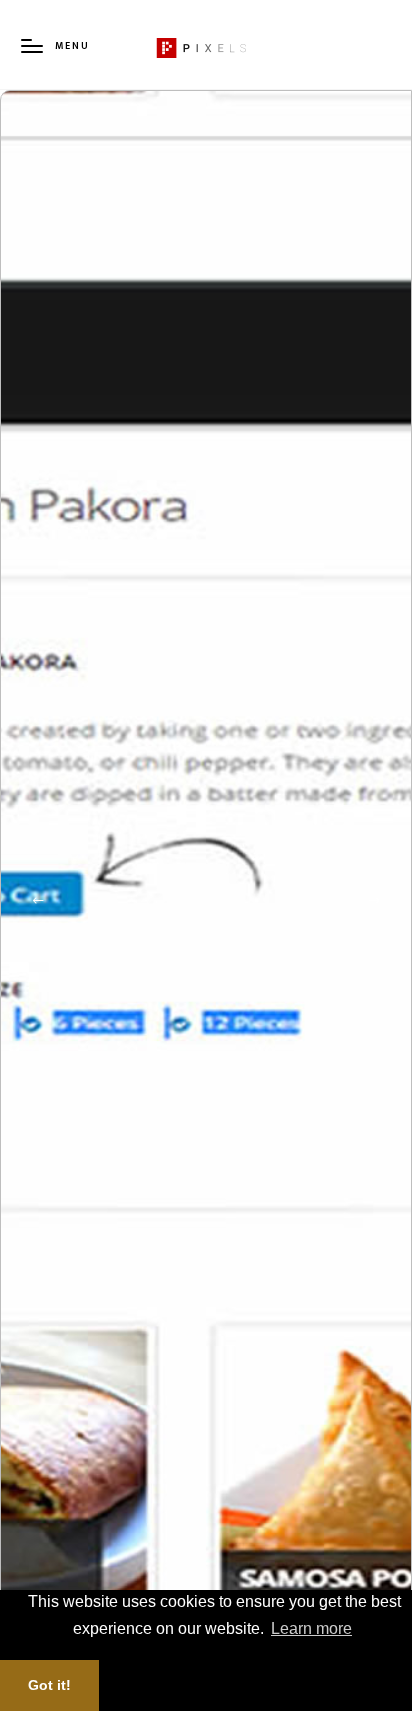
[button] (38, 901)
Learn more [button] (311, 1628)
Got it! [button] (49, 1685)
